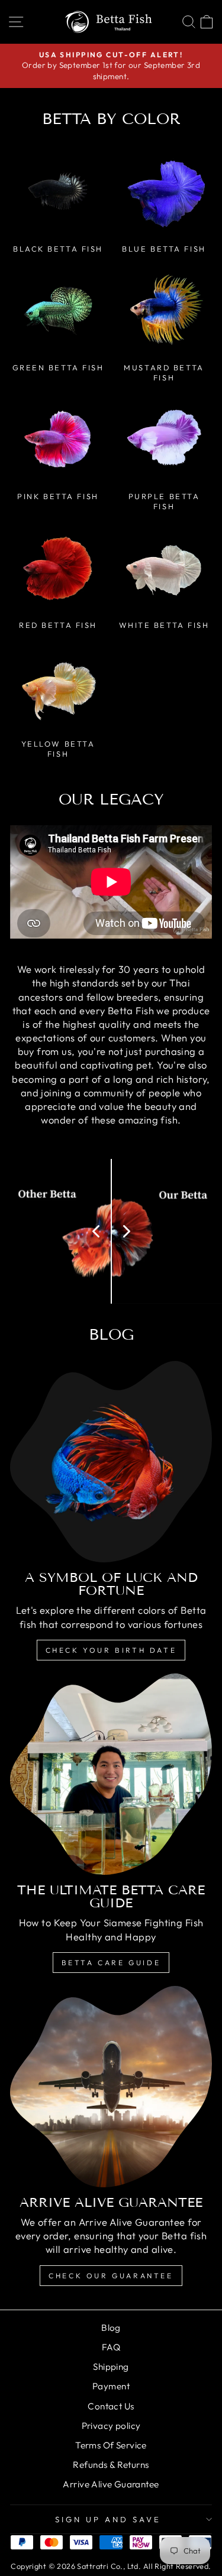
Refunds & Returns (111, 2465)
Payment (111, 2386)
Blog (111, 2328)
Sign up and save (108, 2519)
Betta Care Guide (111, 1963)
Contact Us (111, 2406)
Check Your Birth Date (111, 1650)
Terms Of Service (111, 2445)
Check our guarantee (111, 2276)
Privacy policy (111, 2426)
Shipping (111, 2367)
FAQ (111, 2347)
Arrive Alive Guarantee (111, 2484)
